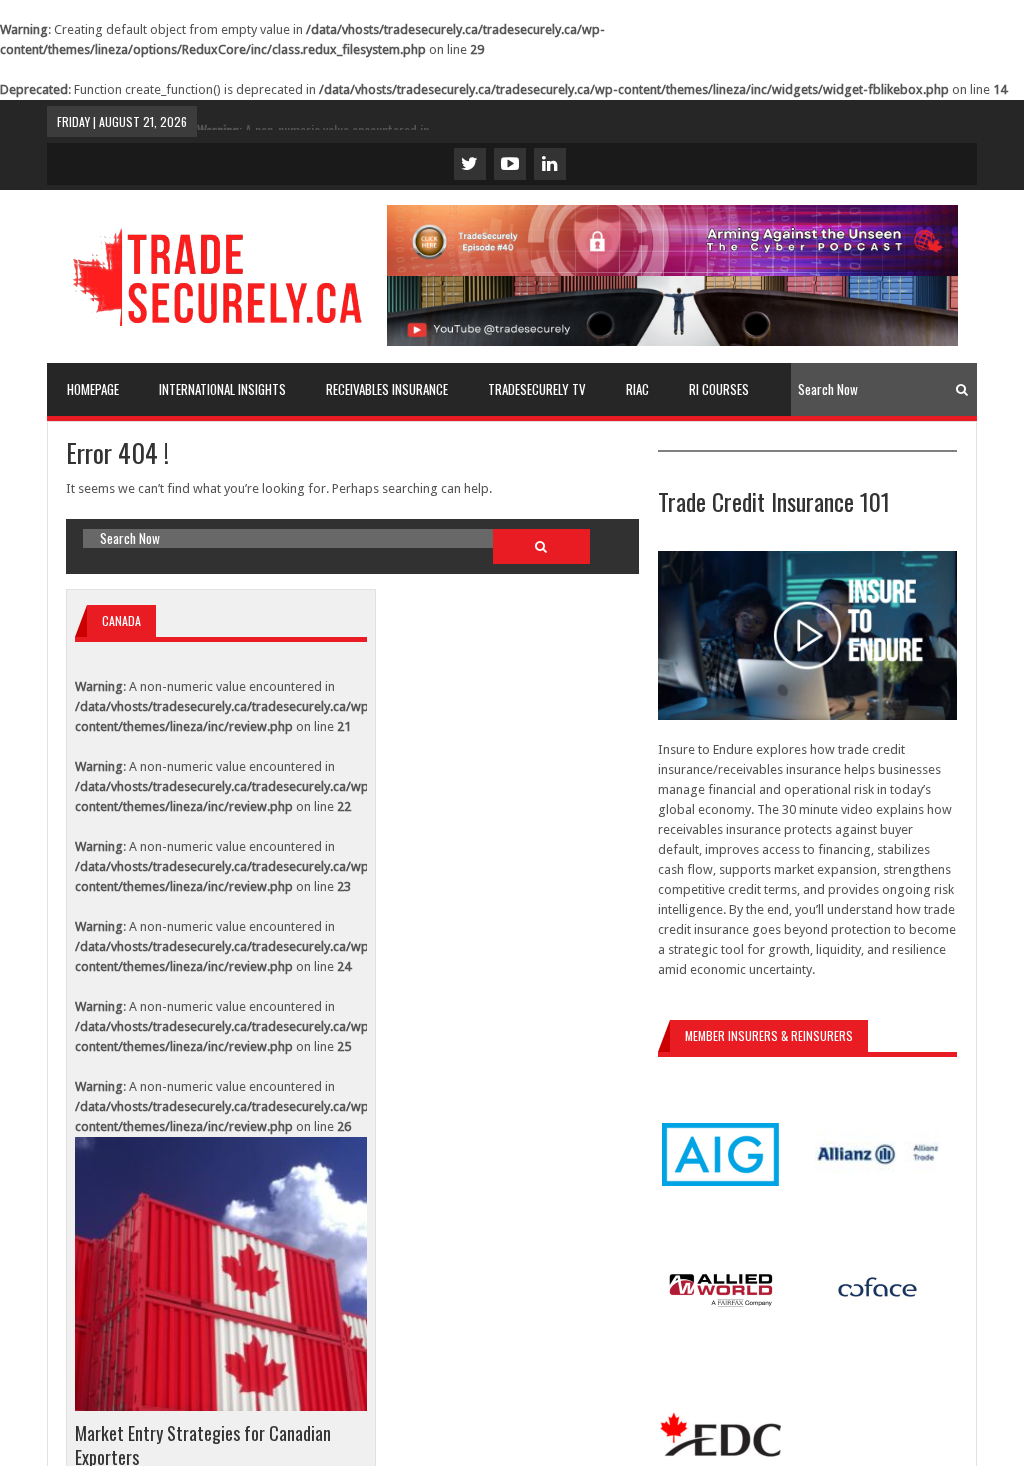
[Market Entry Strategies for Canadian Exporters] (221, 1274)
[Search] (962, 389)
